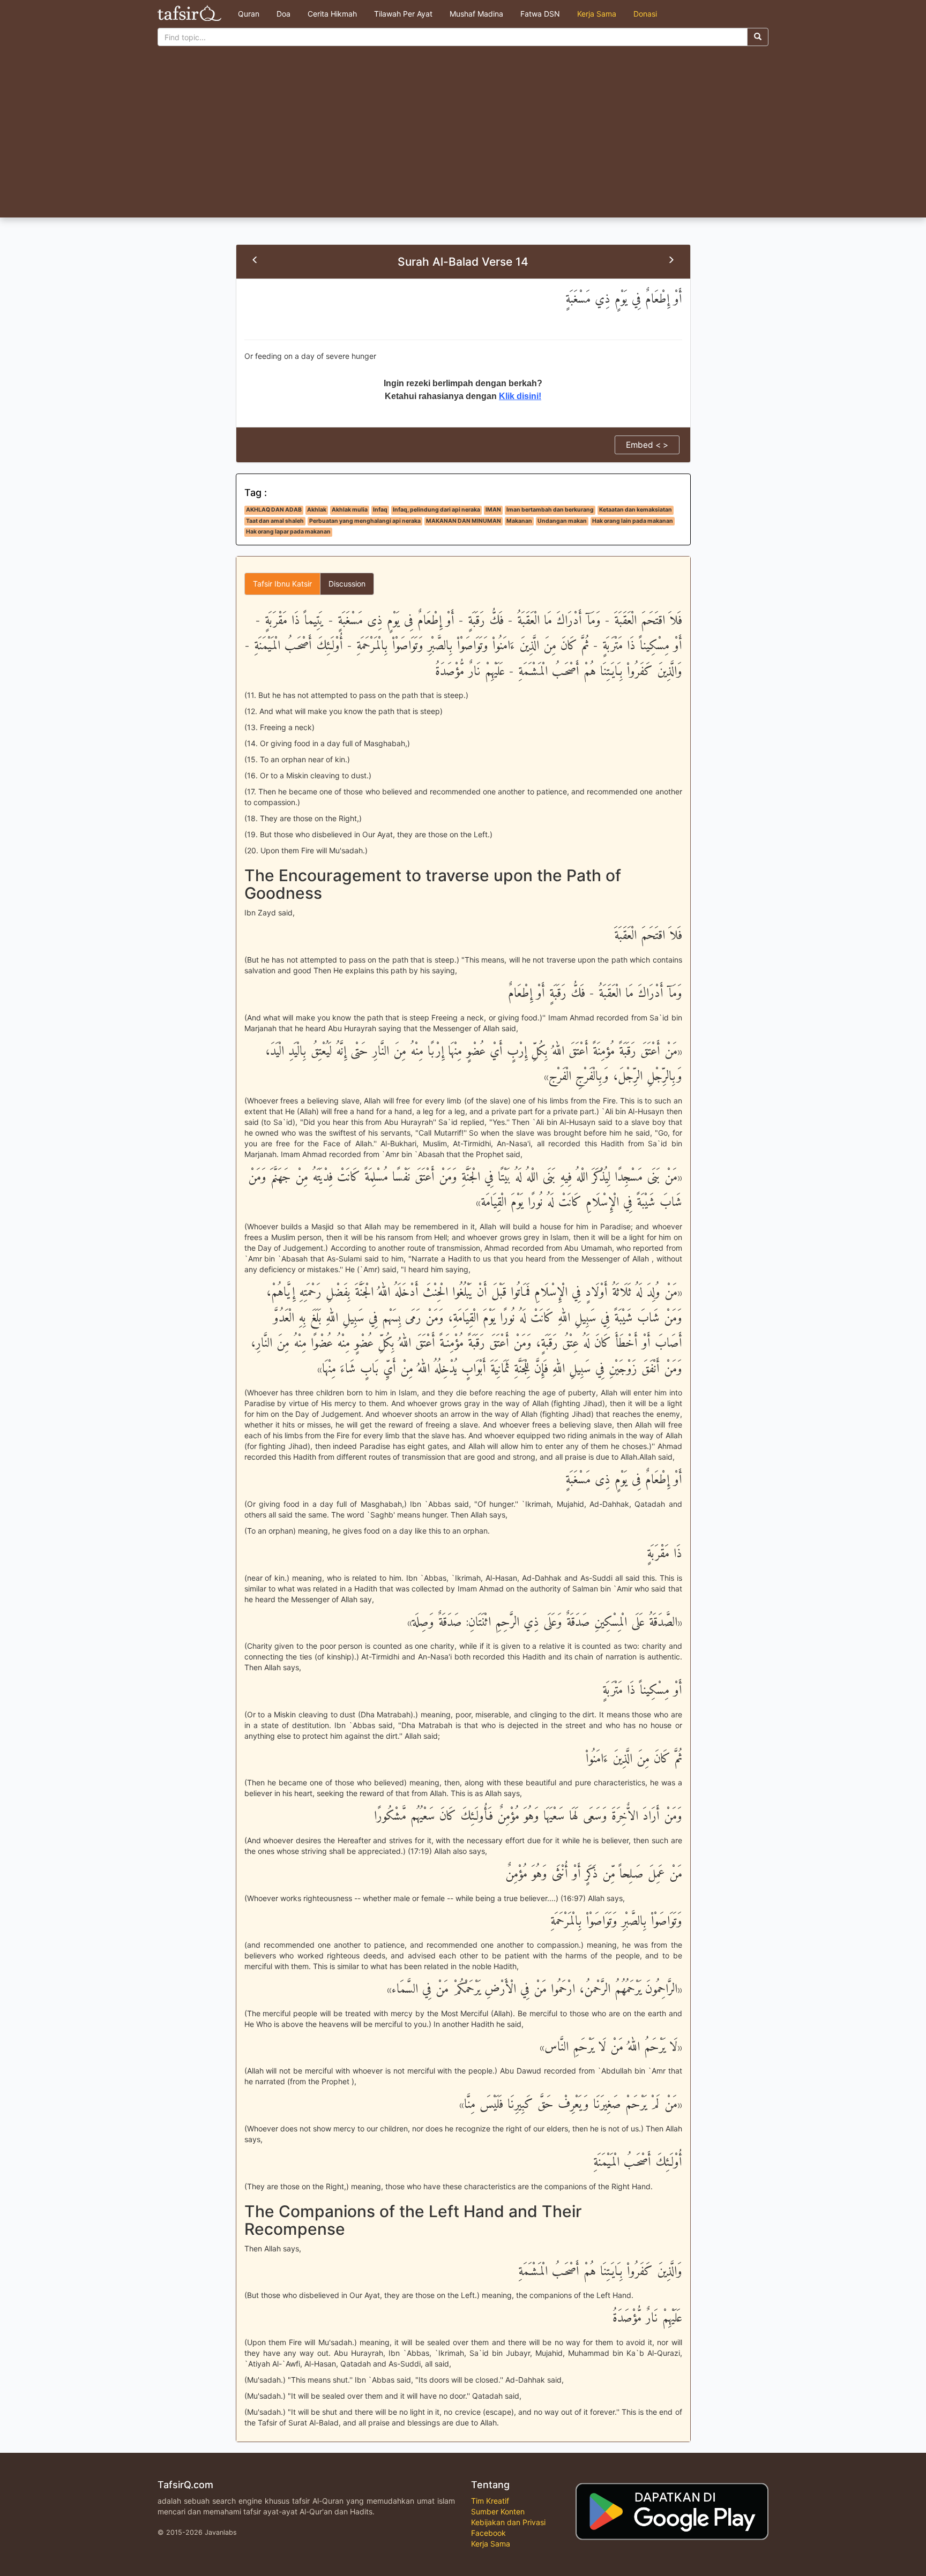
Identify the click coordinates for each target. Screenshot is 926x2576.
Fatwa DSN (540, 14)
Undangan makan (562, 521)
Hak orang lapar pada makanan (288, 532)
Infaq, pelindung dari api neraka (436, 510)
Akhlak (317, 510)
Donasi (645, 14)
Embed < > (647, 445)
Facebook (488, 2533)
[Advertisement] (463, 137)
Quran (249, 14)
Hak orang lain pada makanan (633, 521)
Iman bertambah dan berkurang (550, 510)
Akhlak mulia (350, 510)
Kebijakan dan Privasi (508, 2522)
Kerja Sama (597, 14)
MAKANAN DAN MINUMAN (464, 521)
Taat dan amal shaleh (275, 521)
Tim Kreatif (490, 2501)
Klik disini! (520, 396)
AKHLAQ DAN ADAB (274, 510)
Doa (283, 14)
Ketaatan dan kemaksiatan (636, 510)
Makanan (519, 521)
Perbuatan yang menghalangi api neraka (365, 521)
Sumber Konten (498, 2511)
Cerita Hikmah (332, 14)
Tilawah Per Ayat (403, 14)
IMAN (493, 510)
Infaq (380, 510)
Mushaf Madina (476, 14)
